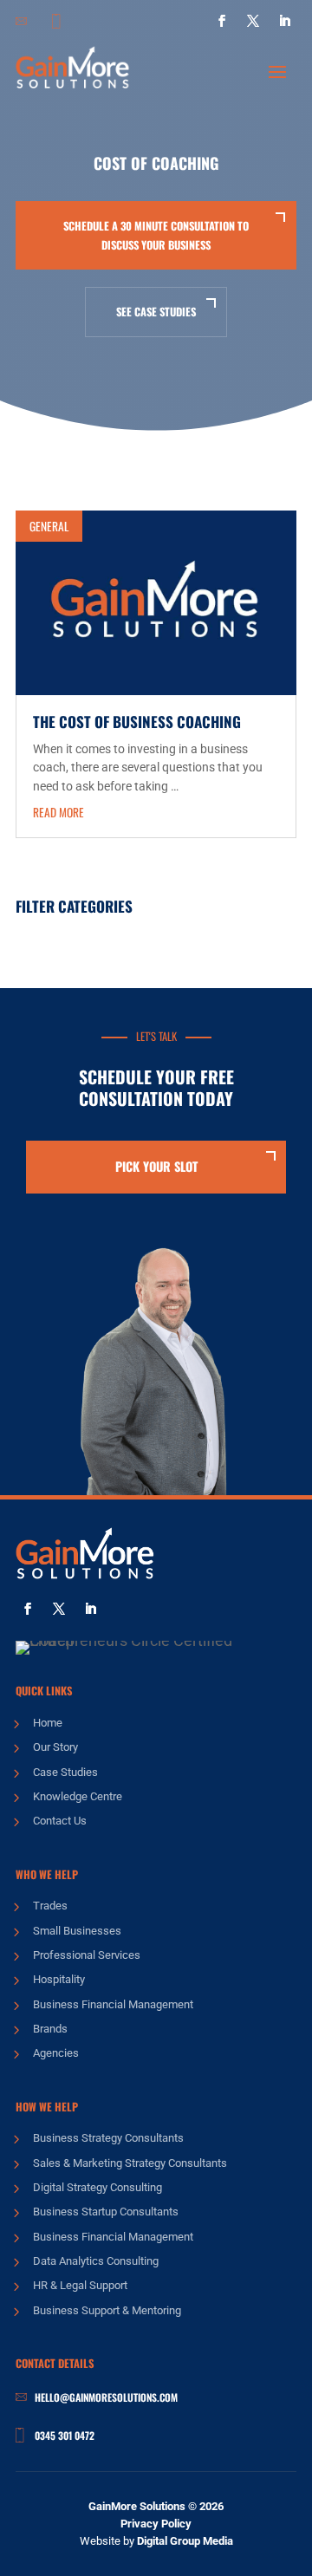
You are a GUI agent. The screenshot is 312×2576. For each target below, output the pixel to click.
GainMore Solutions (137, 2506)
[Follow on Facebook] (222, 21)
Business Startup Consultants (106, 2212)
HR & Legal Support (80, 2285)
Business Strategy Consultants (108, 2138)
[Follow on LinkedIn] (284, 21)
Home (48, 1723)
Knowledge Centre (78, 1796)
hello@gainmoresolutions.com (106, 2397)
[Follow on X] (253, 21)
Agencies (56, 2053)
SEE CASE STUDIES (156, 312)
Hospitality (59, 1979)
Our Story (55, 1747)
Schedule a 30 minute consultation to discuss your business (156, 235)
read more (58, 812)
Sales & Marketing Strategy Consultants (130, 2163)
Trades (50, 1906)
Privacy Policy (156, 2524)
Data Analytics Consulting (96, 2261)
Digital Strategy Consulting (97, 2187)
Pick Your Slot (156, 1166)
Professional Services (87, 1955)
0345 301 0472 (65, 2435)
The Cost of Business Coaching (137, 722)
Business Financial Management (113, 2004)
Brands (50, 2029)
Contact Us (60, 1821)
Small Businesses (77, 1931)
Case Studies (65, 1772)
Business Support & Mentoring (107, 2310)
